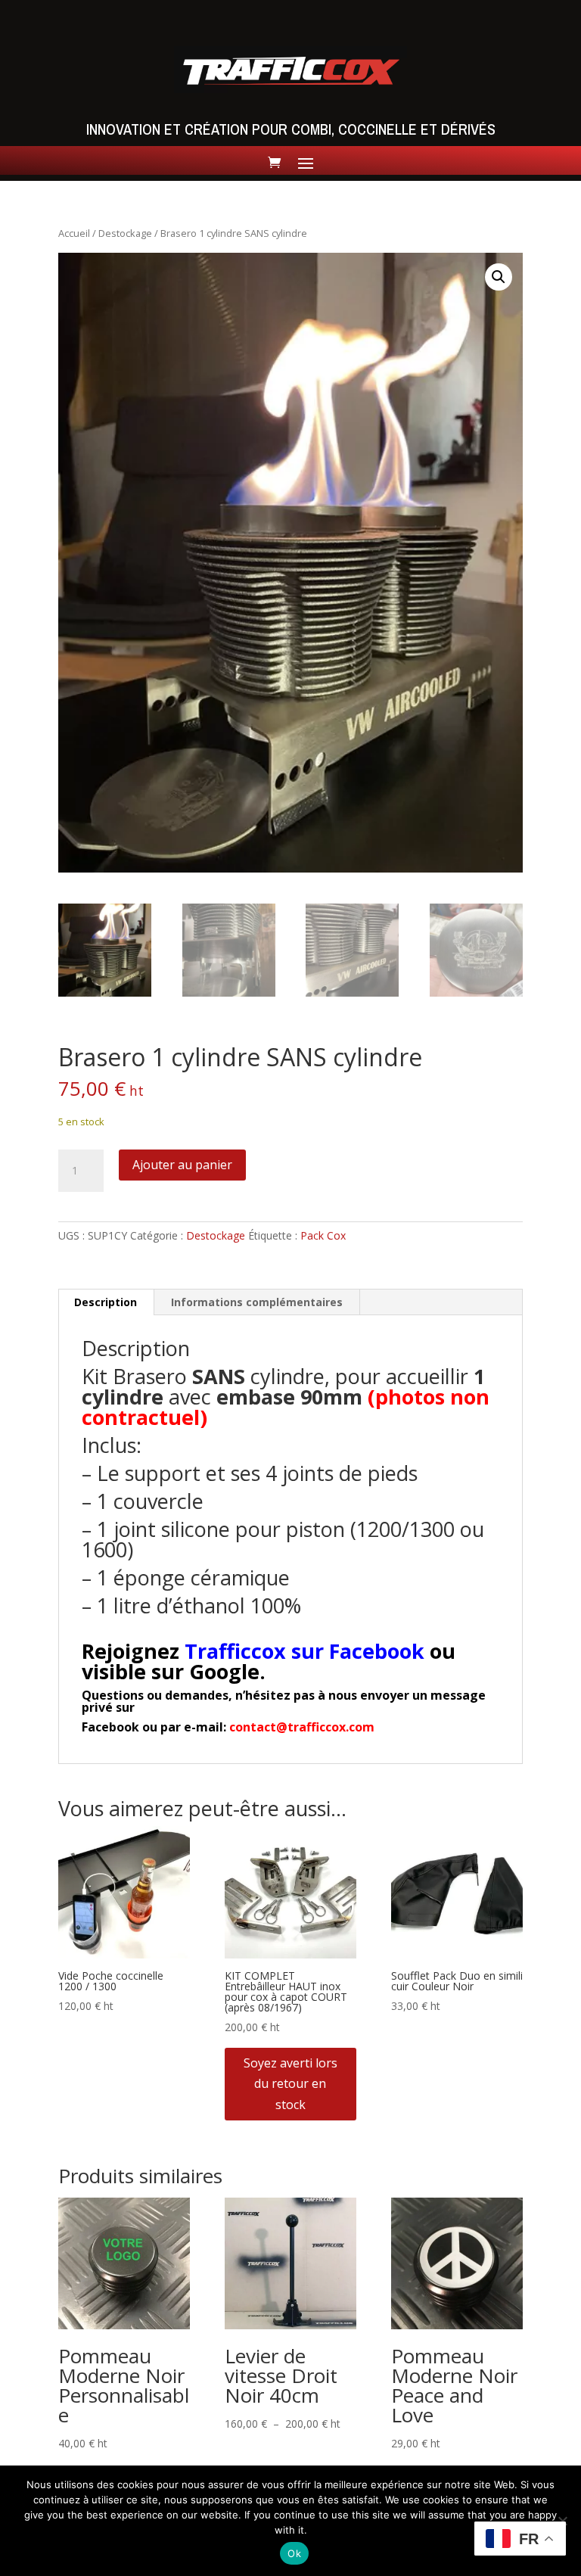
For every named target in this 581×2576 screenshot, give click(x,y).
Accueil (74, 233)
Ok (294, 2553)
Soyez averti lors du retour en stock (290, 2083)
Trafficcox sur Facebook (304, 1651)
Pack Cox (323, 1235)
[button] (499, 277)
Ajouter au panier (182, 1165)
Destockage (125, 233)
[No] (562, 2521)
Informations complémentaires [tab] (257, 1302)
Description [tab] (106, 1302)
